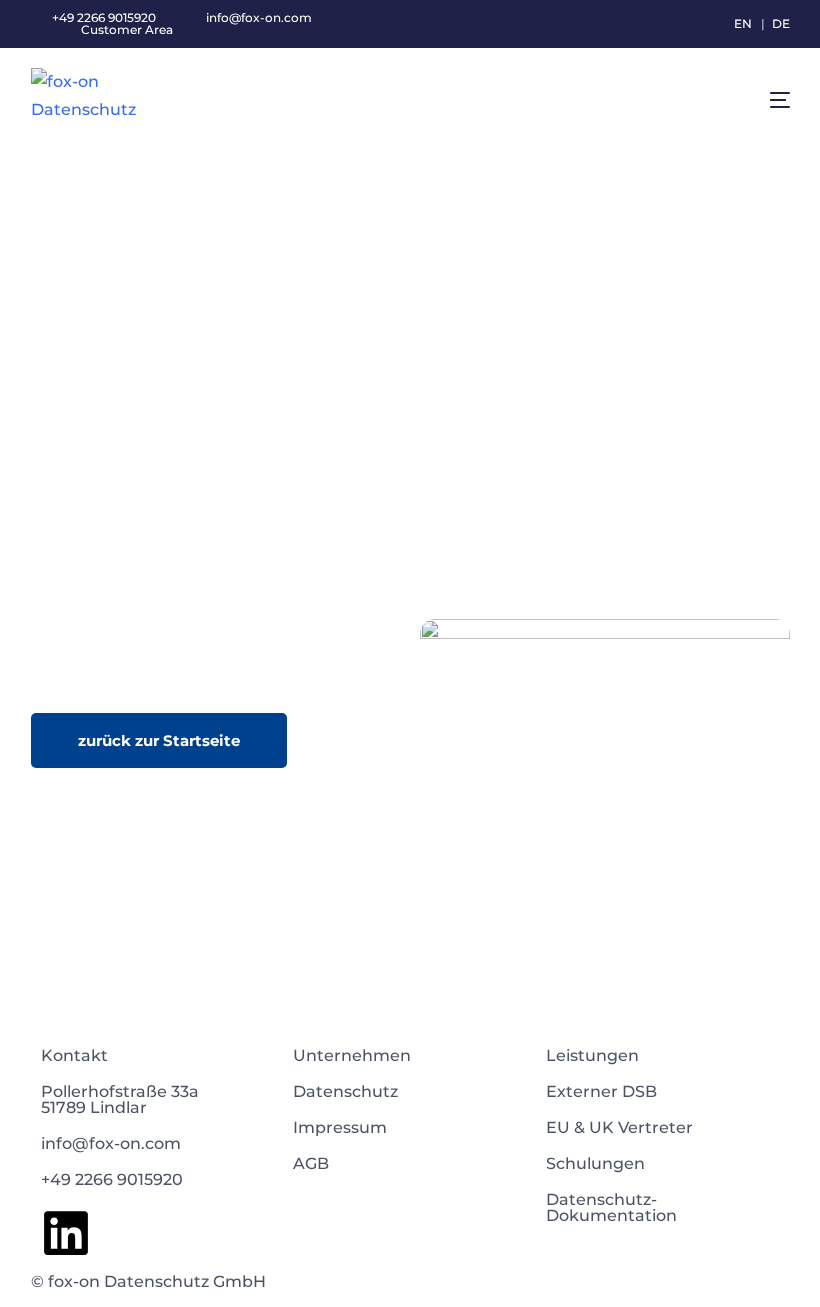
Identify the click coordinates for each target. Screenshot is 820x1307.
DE (780, 23)
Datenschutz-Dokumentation (611, 1207)
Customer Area (127, 30)
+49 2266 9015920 (112, 1179)
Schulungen (595, 1163)
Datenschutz (345, 1091)
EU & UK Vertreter (619, 1127)
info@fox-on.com (257, 18)
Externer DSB (601, 1091)
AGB (311, 1163)
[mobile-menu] (757, 100)
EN (743, 23)
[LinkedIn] (66, 1233)
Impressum (340, 1127)
